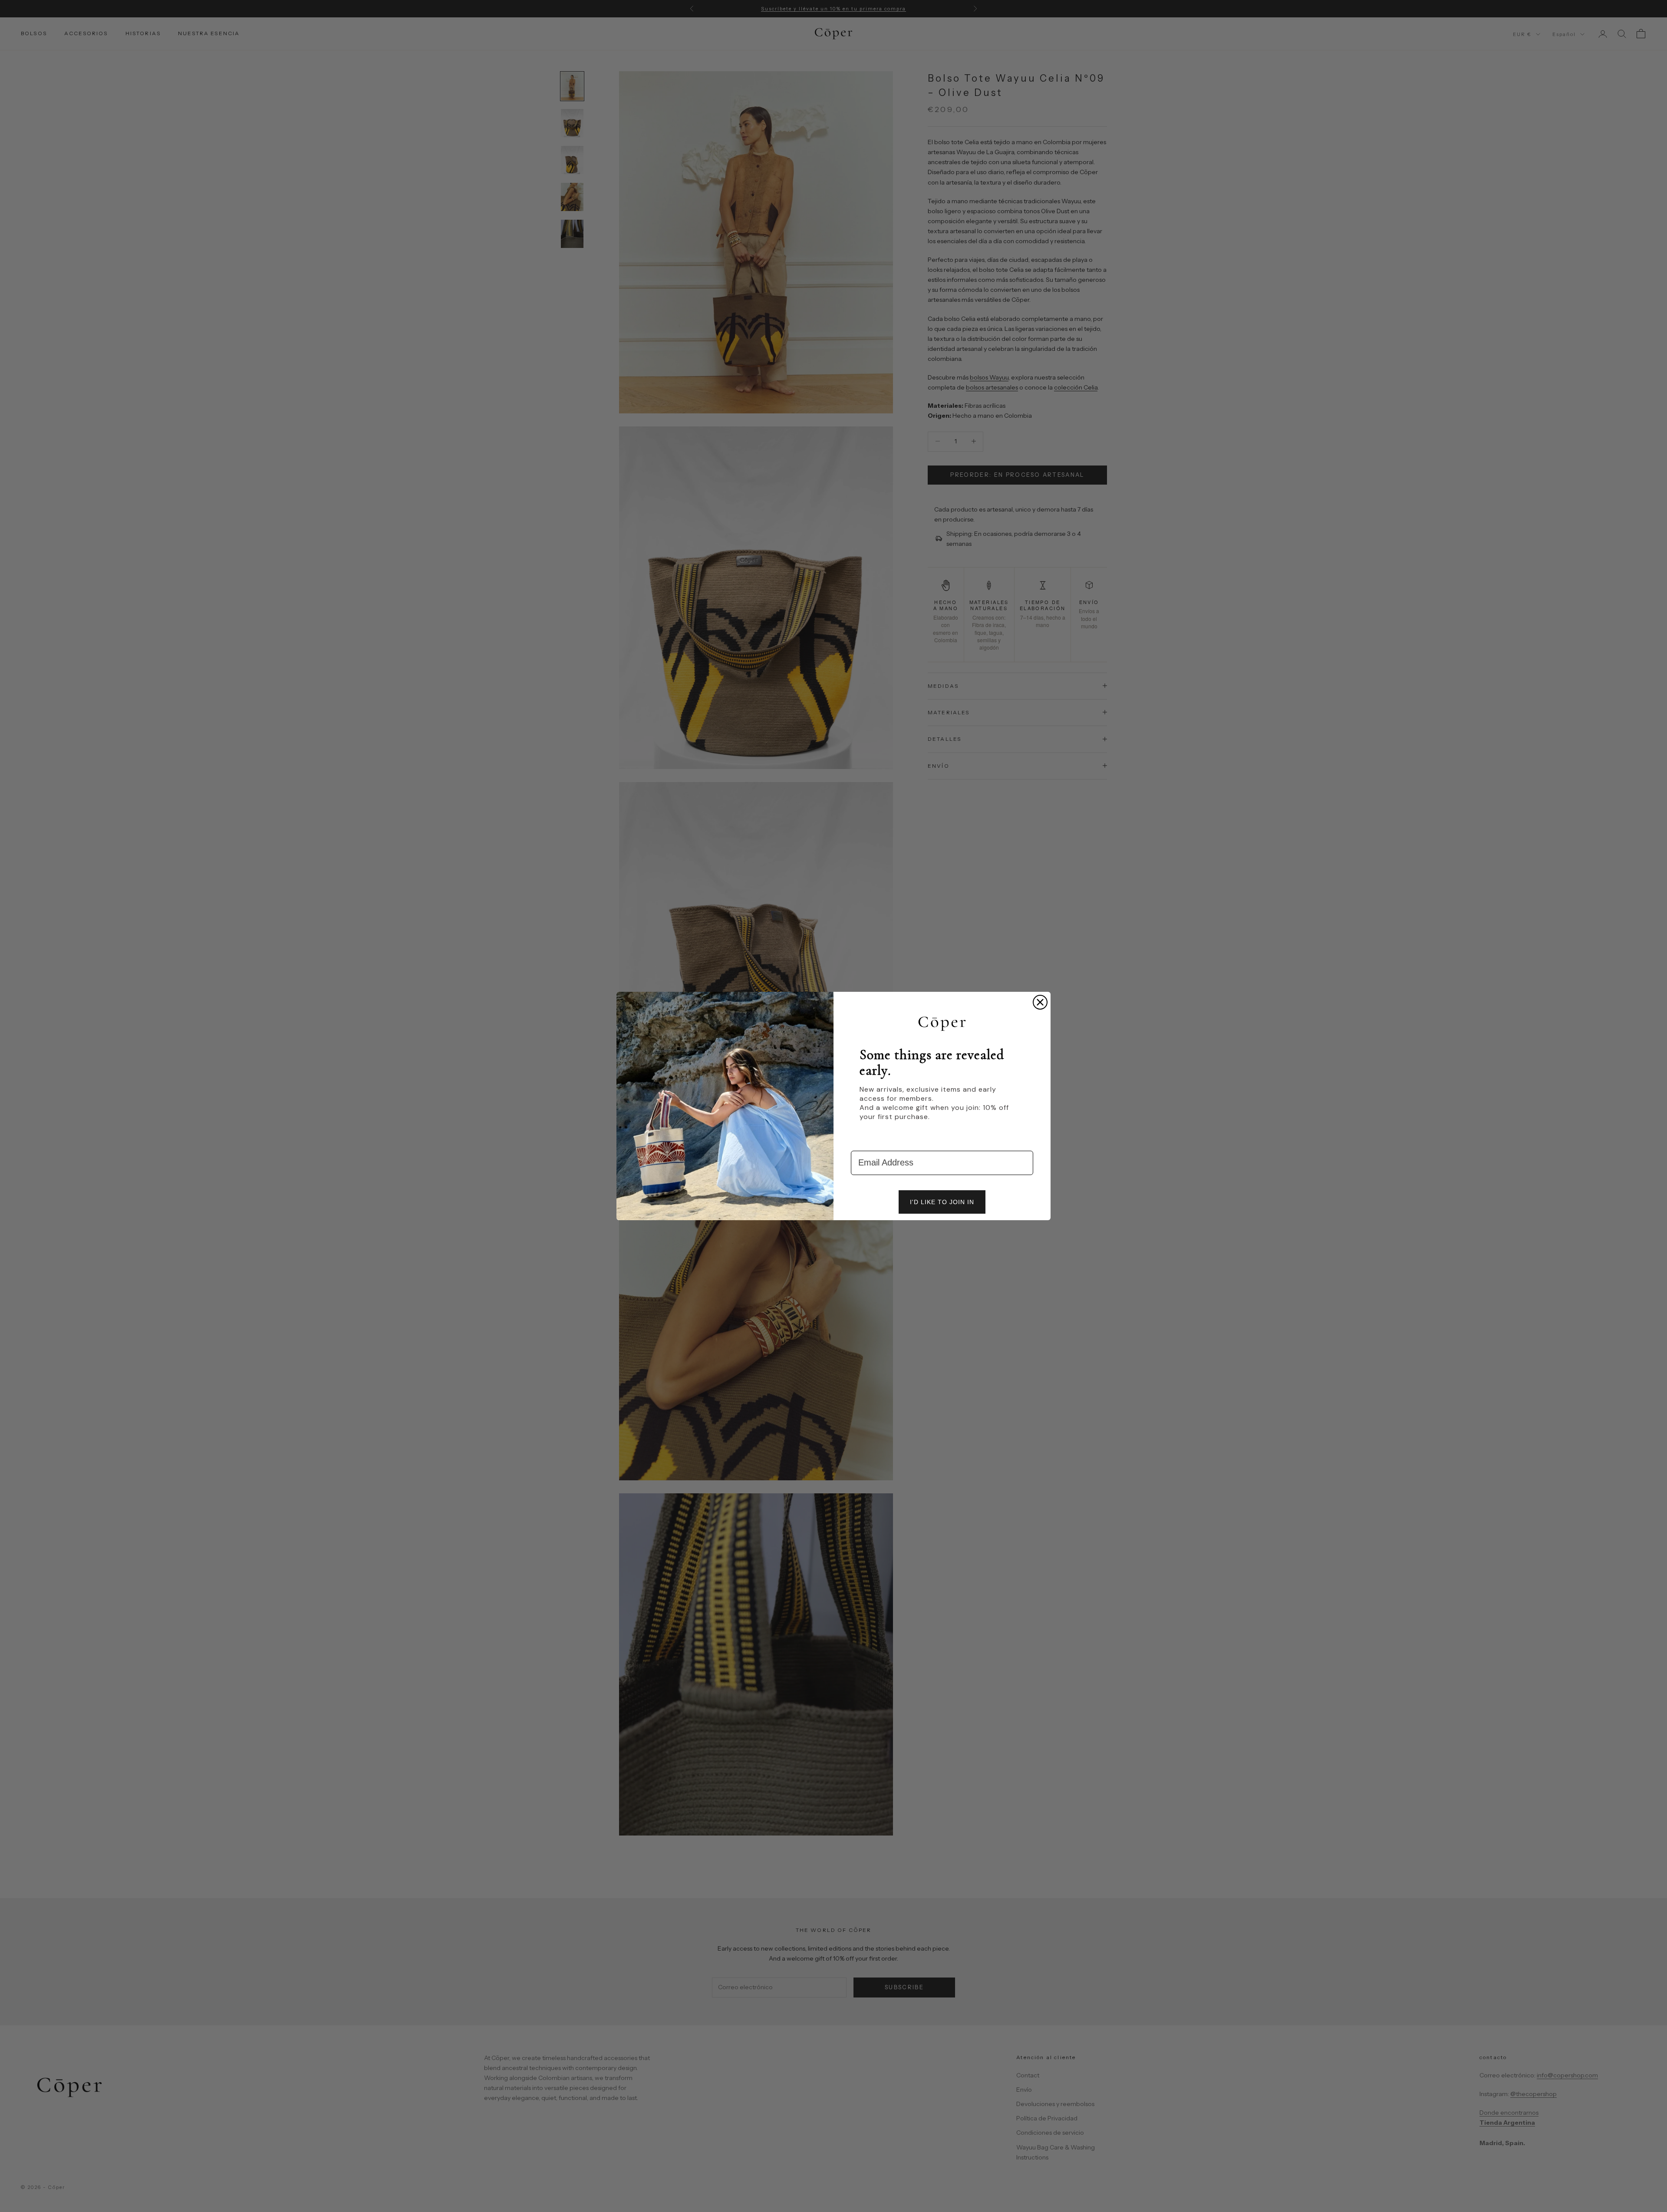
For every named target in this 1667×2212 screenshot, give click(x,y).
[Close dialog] (1040, 1002)
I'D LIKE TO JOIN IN (942, 1202)
